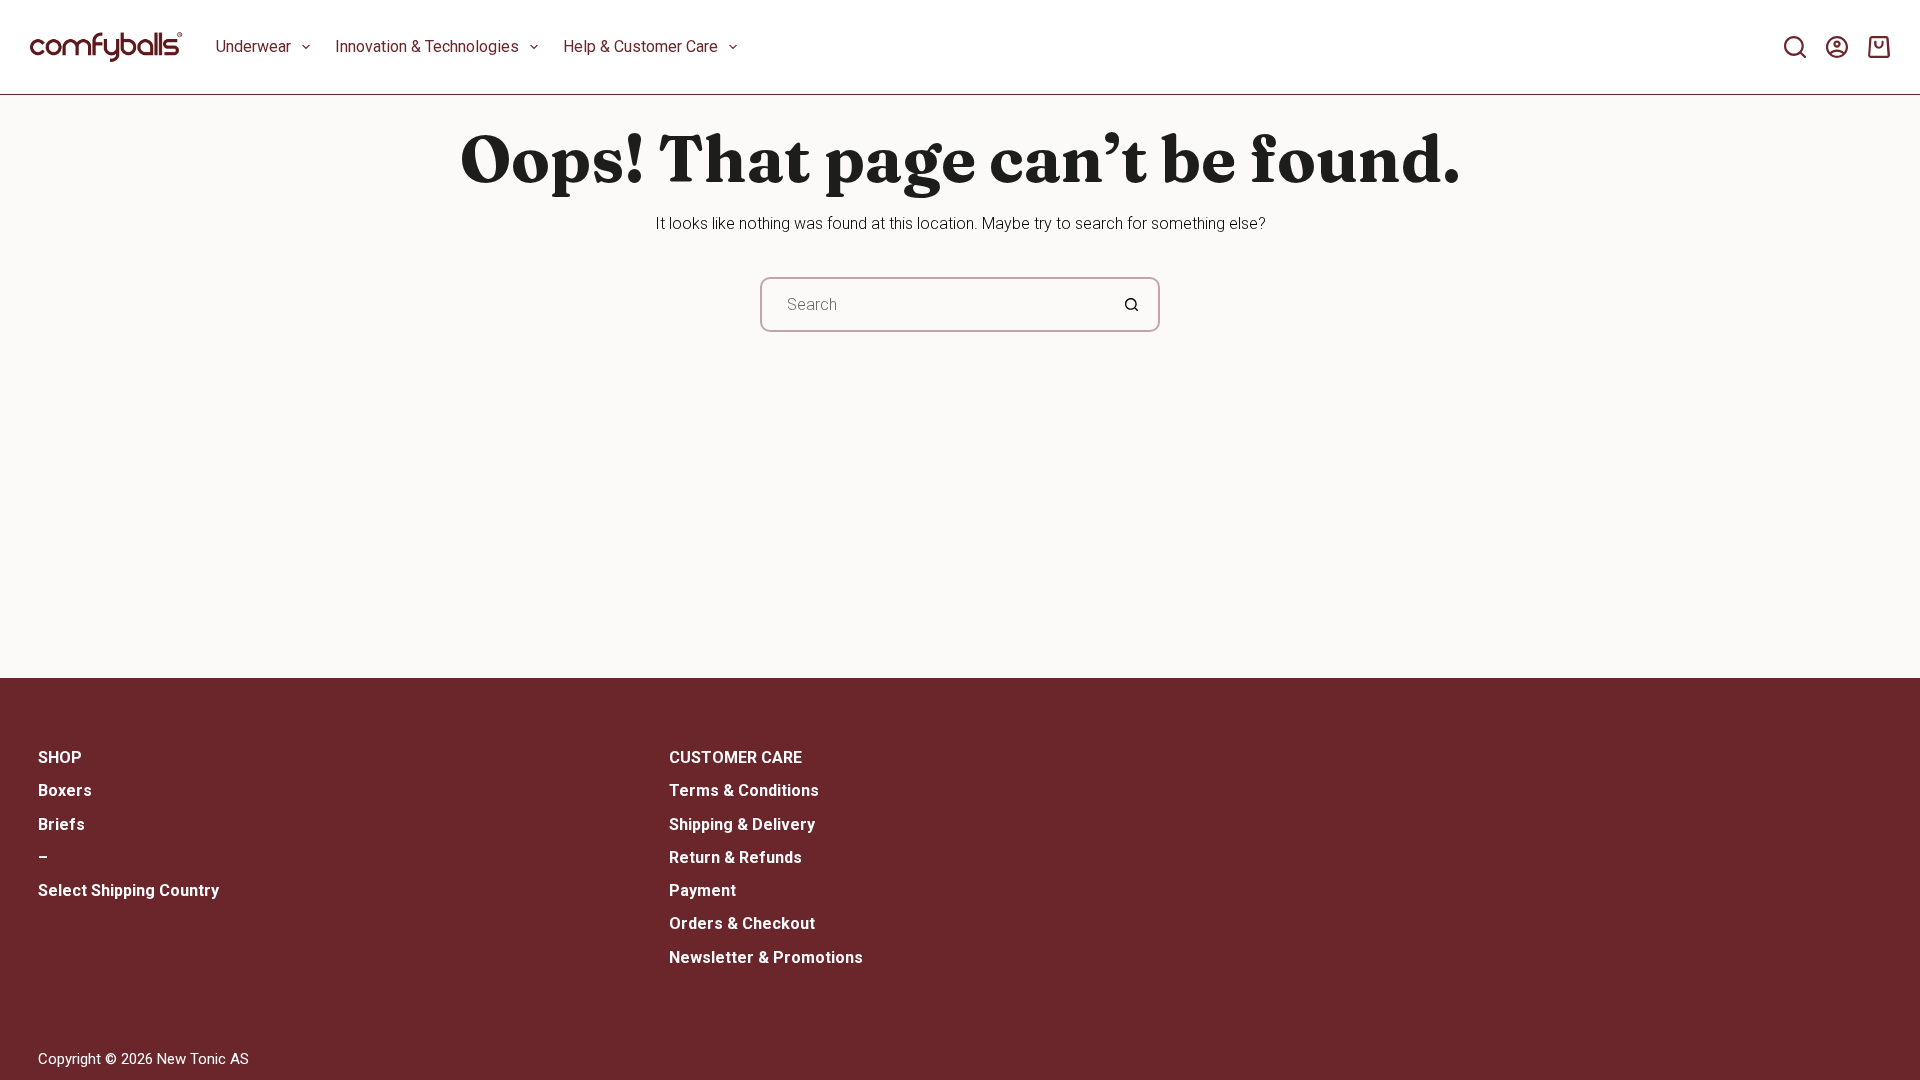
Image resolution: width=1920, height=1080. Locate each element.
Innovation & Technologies (427, 46)
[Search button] (1132, 304)
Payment (702, 890)
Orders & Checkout (742, 923)
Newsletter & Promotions (766, 957)
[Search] (1795, 47)
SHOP (60, 757)
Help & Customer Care (640, 46)
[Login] (1837, 47)
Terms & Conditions (744, 790)
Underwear (253, 46)
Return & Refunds (735, 857)
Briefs (61, 824)
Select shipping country (128, 890)
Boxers (65, 790)
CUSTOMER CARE (735, 757)
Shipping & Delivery (742, 824)
